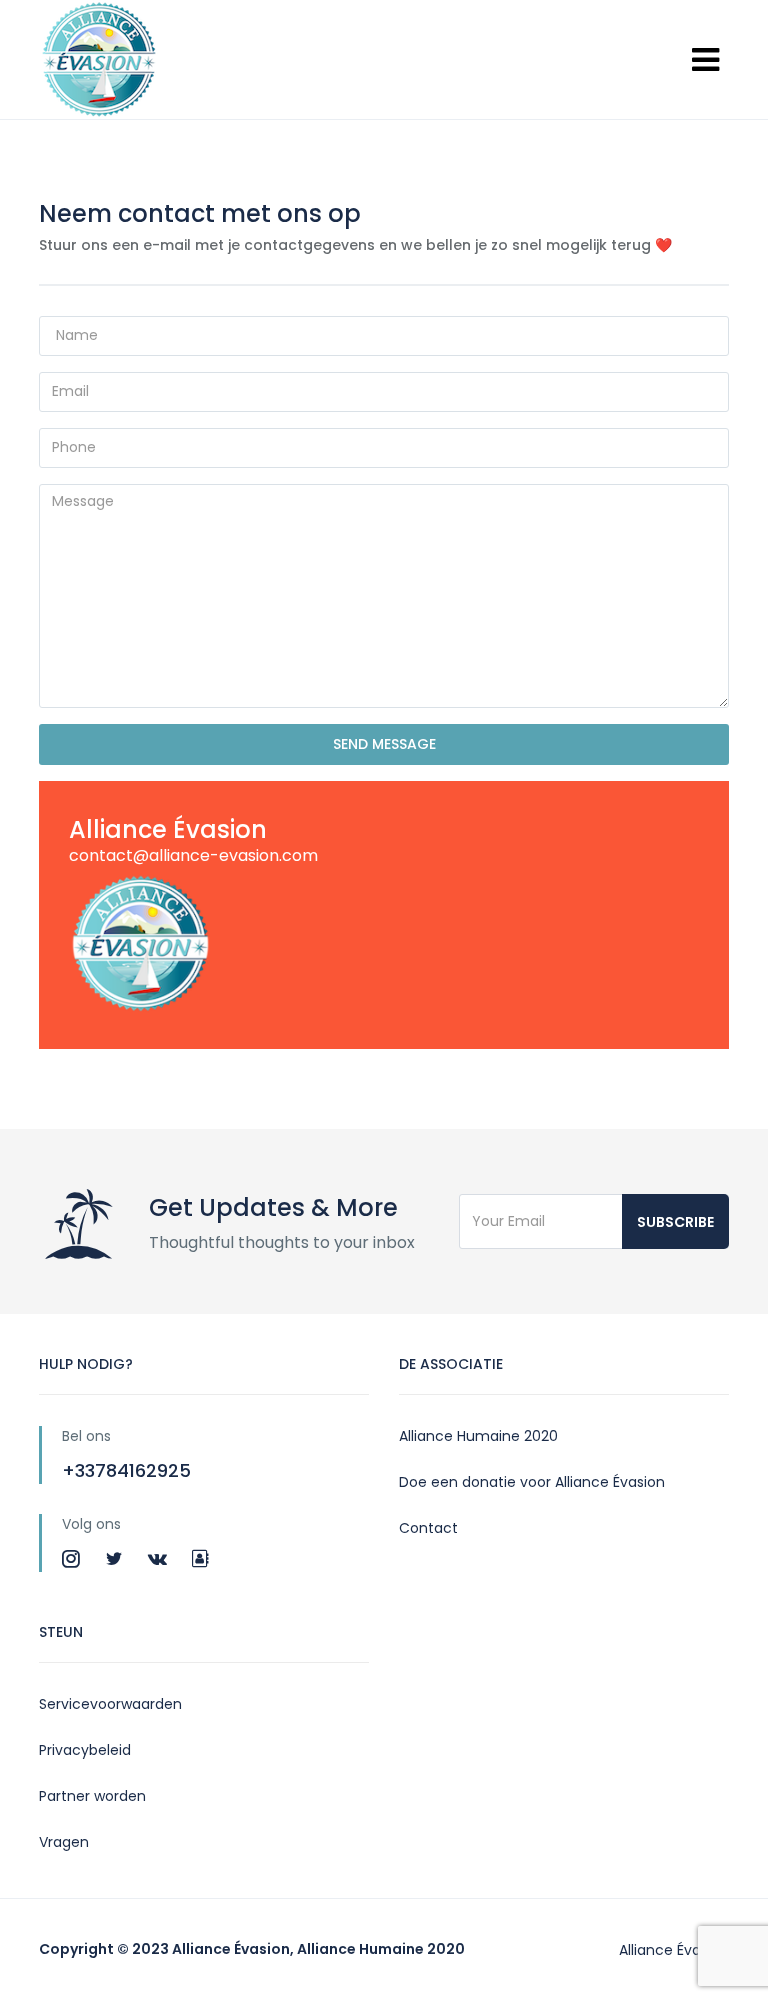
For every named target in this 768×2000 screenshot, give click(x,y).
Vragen (64, 1842)
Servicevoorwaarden (110, 1704)
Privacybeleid (85, 1750)
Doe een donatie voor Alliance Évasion (532, 1482)
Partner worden (92, 1796)
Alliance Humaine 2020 (478, 1436)
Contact (428, 1528)
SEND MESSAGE (384, 744)
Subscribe (675, 1222)
